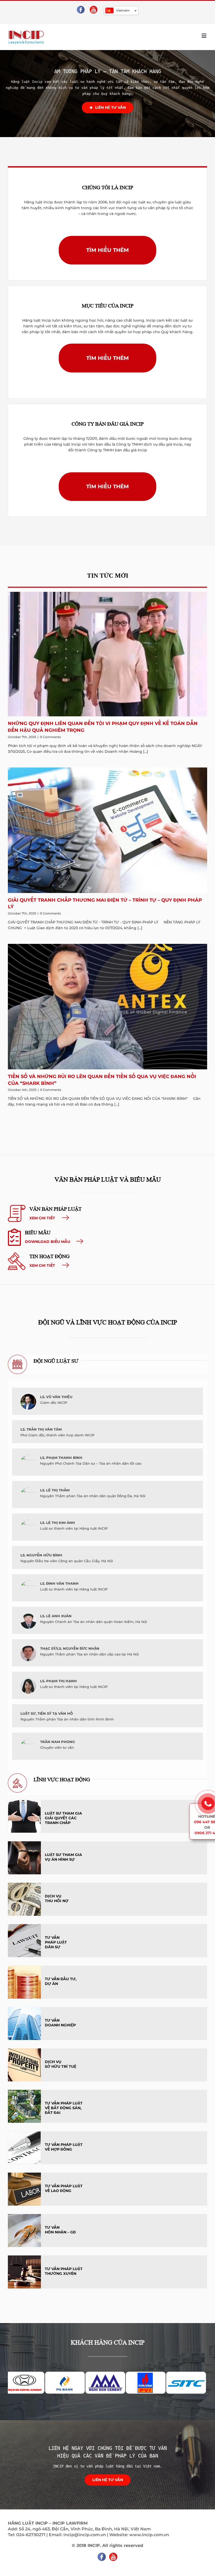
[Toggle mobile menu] (204, 36)
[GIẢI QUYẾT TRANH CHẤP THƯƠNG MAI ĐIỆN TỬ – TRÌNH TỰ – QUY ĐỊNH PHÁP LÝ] (107, 830)
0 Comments (50, 737)
